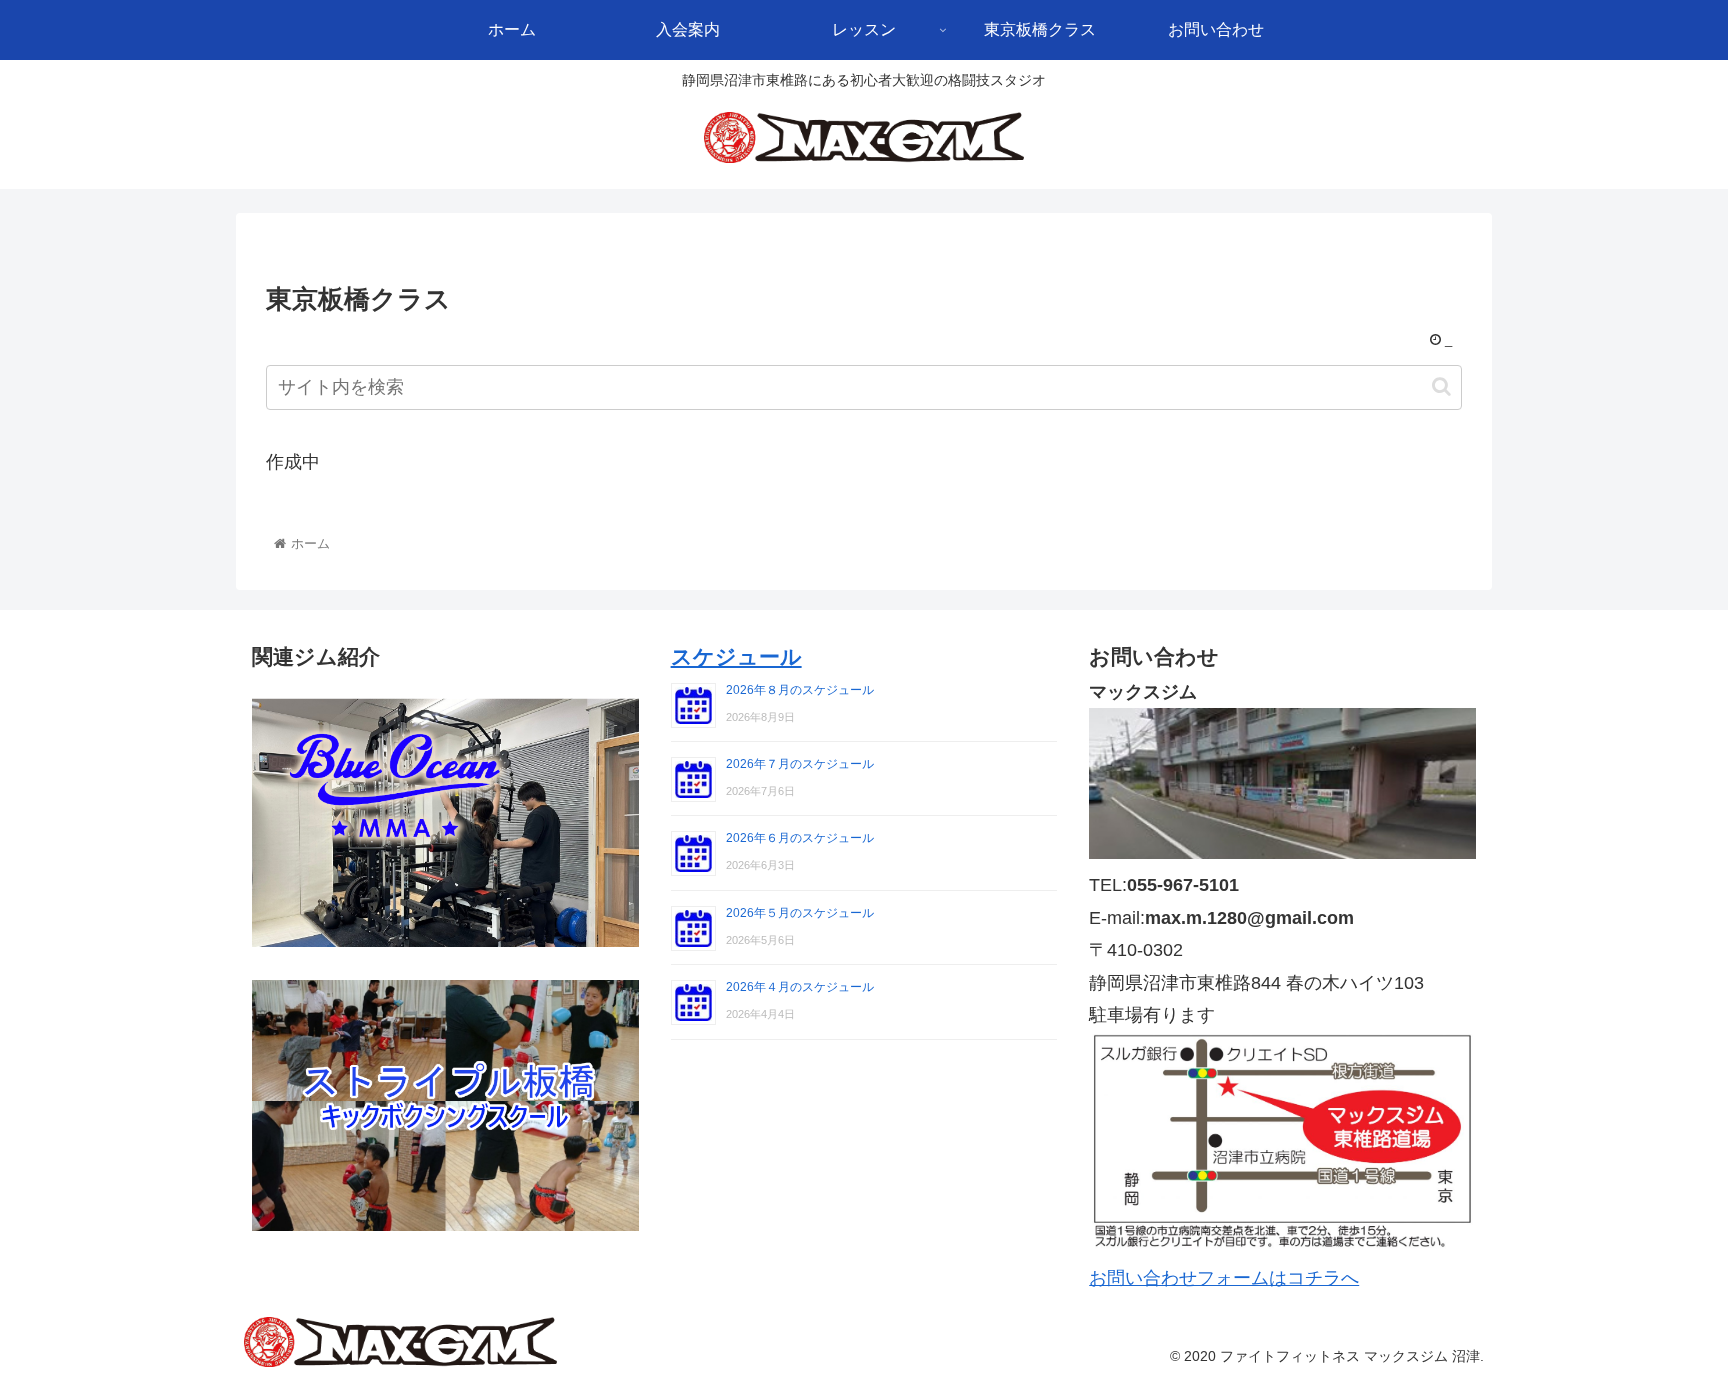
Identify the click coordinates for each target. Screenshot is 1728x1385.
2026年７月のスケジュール (800, 764)
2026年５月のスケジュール (800, 913)
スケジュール (736, 656)
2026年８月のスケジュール (800, 690)
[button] (1441, 386)
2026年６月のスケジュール (800, 838)
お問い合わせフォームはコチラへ (1224, 1278)
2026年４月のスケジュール (800, 987)
